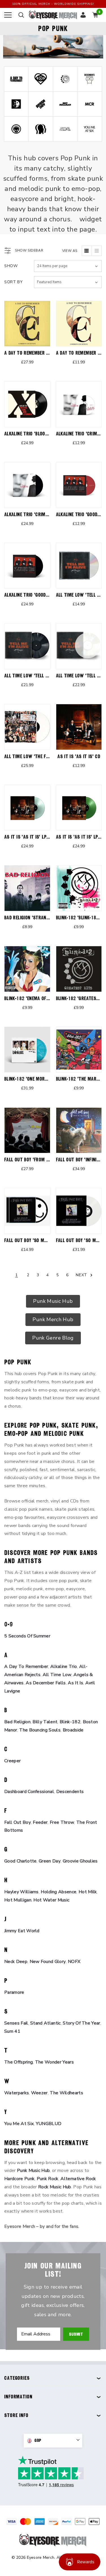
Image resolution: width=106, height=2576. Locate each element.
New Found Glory (48, 1962)
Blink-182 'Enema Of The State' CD (41, 998)
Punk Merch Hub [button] (53, 1319)
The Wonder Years (54, 2062)
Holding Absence (59, 1892)
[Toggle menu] (8, 15)
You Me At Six (19, 2124)
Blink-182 (70, 1722)
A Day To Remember (26, 1667)
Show (11, 266)
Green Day (50, 1861)
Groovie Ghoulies (80, 1861)
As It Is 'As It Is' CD (79, 756)
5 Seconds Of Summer (27, 1636)
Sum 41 (12, 2031)
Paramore (14, 1992)
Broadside (73, 1730)
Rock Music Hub (55, 2187)
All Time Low (57, 1675)
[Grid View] (87, 251)
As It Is (75, 1683)
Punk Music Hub (33, 2171)
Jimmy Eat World (22, 1931)
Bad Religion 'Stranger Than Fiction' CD (47, 918)
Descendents (70, 1792)
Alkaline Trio (64, 1667)
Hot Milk (88, 1892)
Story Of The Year (81, 2023)
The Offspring (19, 2062)
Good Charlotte (20, 1861)
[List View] (97, 251)
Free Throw (62, 1822)
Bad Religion (17, 1722)
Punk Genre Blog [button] (53, 1338)
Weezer (39, 2093)
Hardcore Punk (19, 2179)
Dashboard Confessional (29, 1792)
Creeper (12, 1761)
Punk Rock (48, 2179)
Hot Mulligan (18, 1900)
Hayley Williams (21, 1892)
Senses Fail (16, 2023)
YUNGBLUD (49, 2124)
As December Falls (46, 1683)
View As (70, 251)
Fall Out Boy (18, 1822)
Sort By (14, 282)
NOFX (74, 1962)
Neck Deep (16, 1962)
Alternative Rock (78, 2179)
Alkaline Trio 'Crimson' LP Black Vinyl (45, 514)
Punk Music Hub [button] (53, 1301)
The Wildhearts (66, 2093)
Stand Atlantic (45, 2023)
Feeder (40, 1822)
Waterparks (17, 2093)
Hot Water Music (51, 1900)
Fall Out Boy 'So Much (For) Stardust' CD (49, 1240)
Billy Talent (45, 1722)
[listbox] (68, 282)
